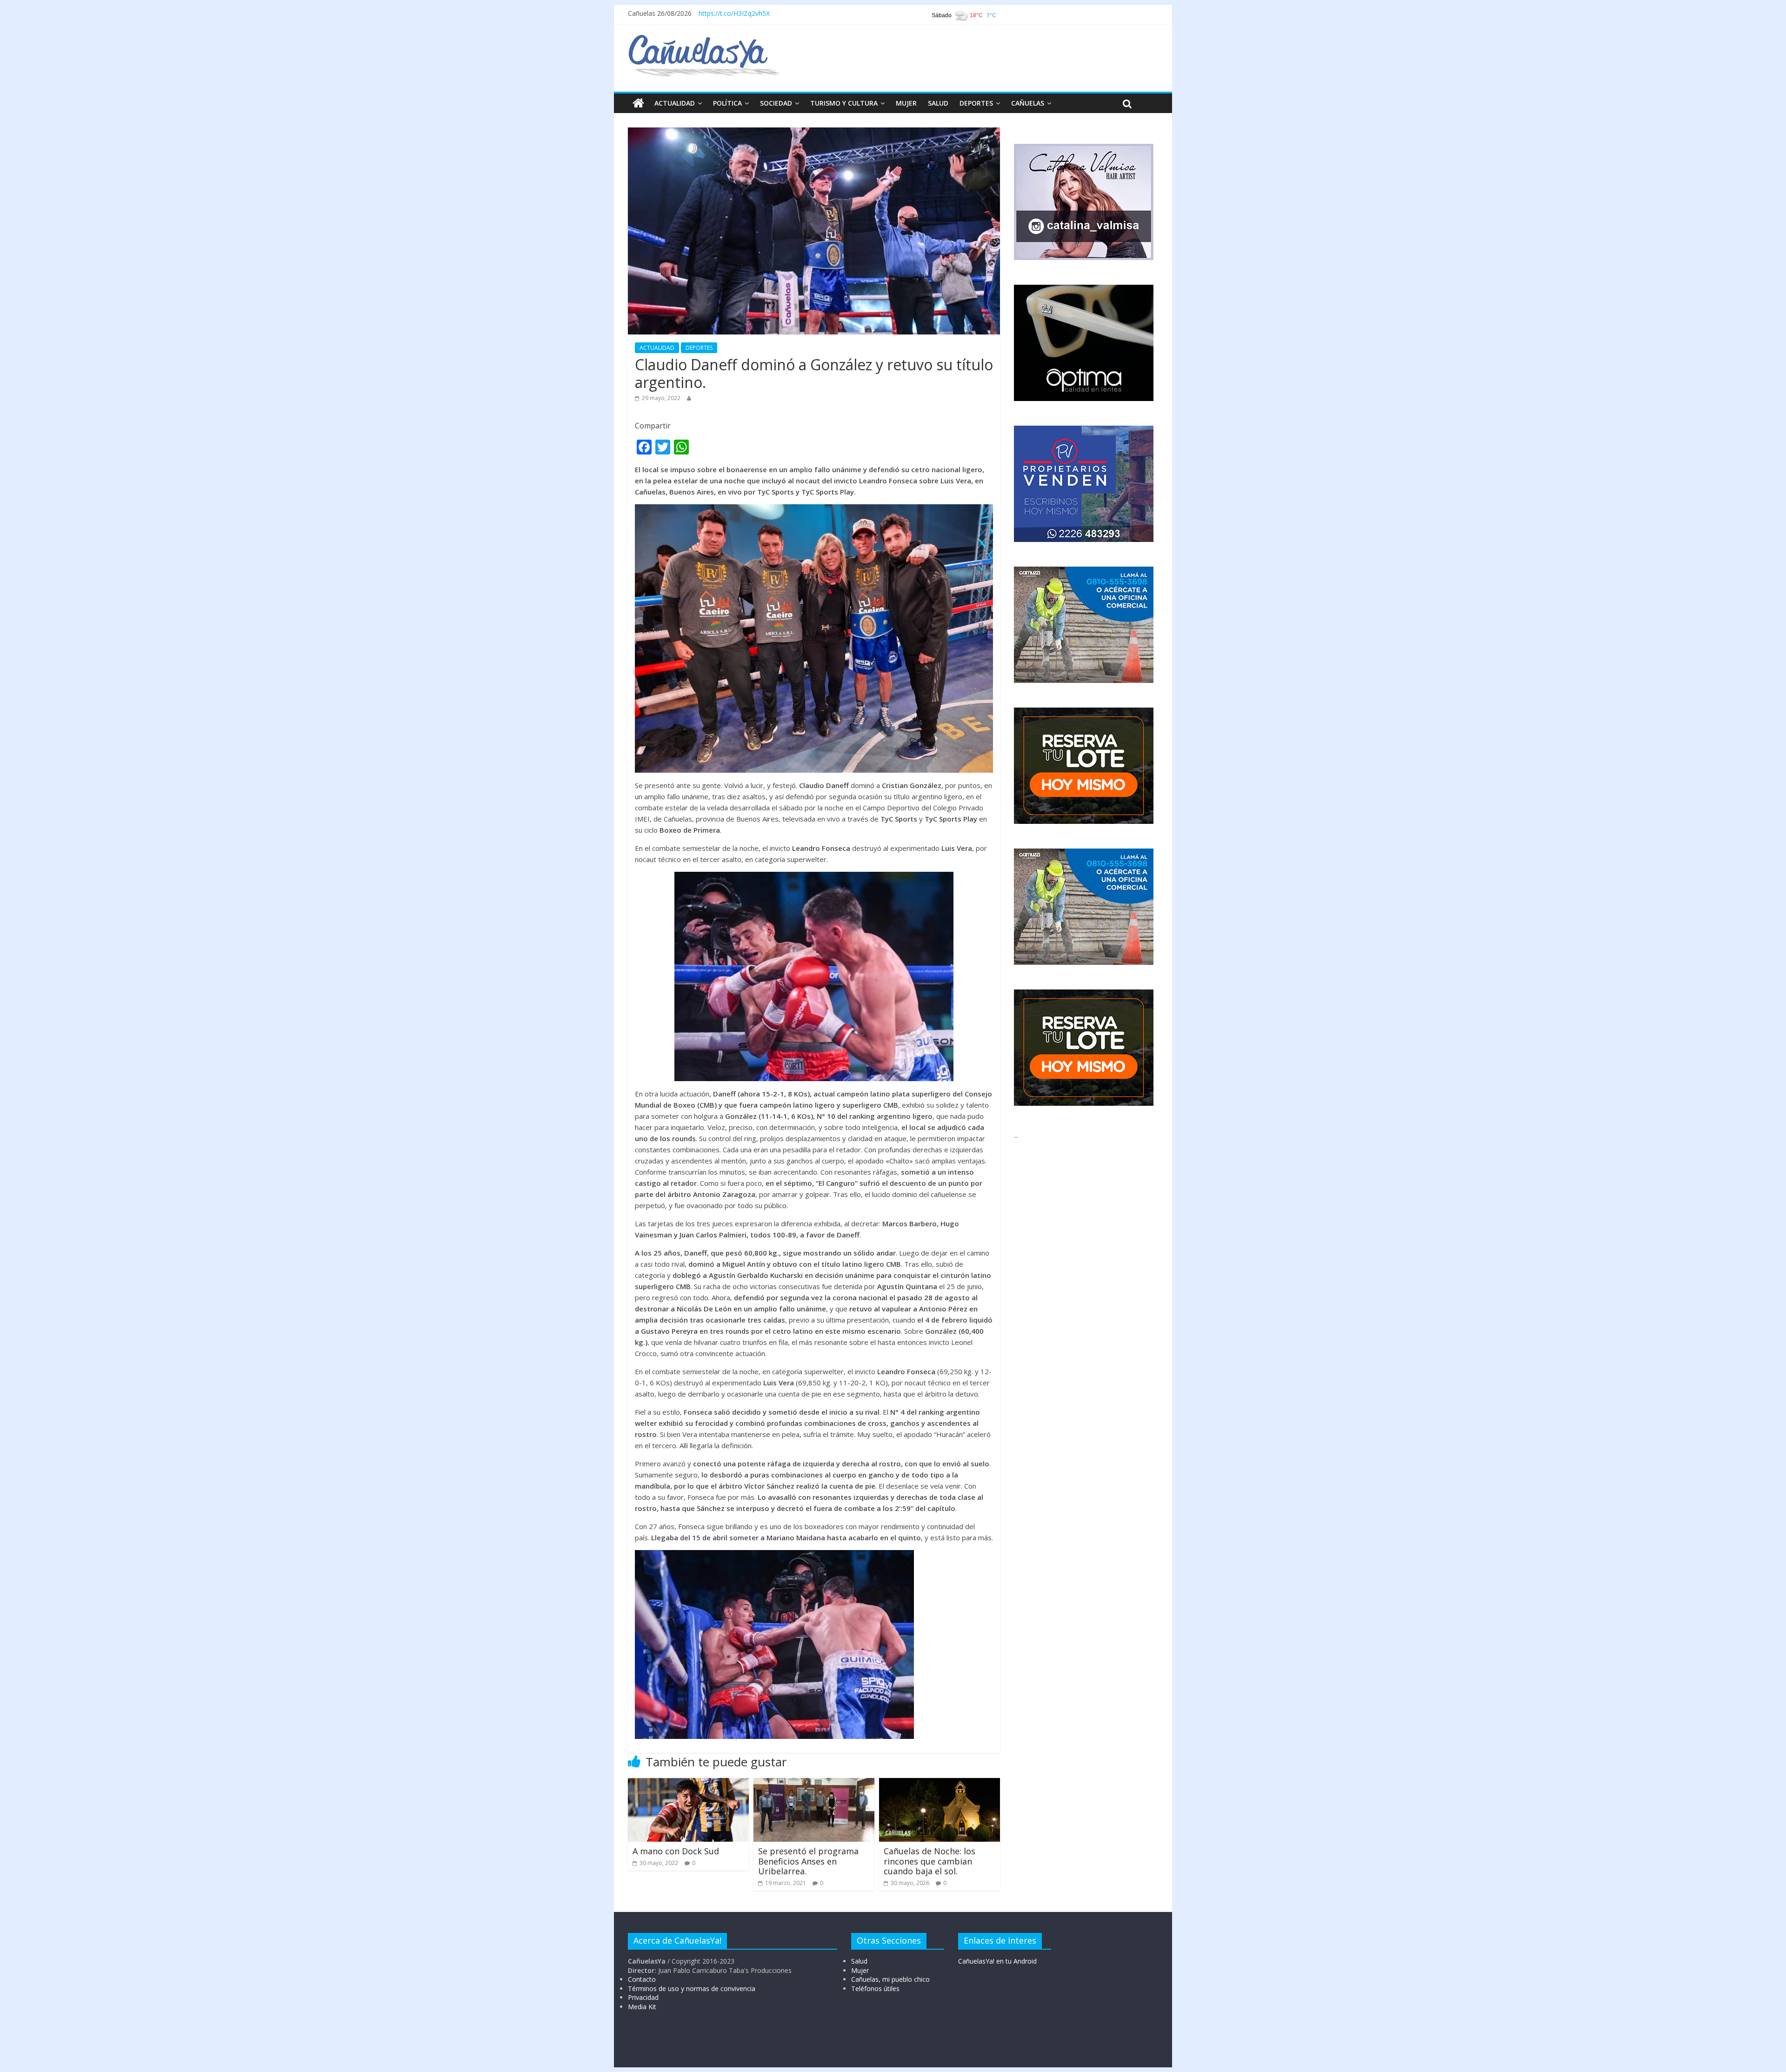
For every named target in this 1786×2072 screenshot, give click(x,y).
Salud (859, 1961)
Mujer (860, 1970)
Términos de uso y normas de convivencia (692, 1988)
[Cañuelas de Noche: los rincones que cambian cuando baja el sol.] (940, 1784)
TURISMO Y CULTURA (844, 103)
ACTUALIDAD (675, 103)
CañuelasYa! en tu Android (997, 1961)
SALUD (938, 103)
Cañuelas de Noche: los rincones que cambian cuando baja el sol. (930, 1861)
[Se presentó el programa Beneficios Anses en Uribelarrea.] (814, 1784)
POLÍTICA (727, 103)
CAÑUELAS (1028, 103)
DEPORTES (976, 103)
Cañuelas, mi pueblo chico (890, 1979)
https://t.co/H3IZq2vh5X (734, 13)
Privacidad (643, 1997)
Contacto (642, 1979)
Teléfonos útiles (875, 1988)
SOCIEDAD (776, 103)
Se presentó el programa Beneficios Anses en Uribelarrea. (808, 1861)
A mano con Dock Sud (676, 1851)
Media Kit (642, 2007)
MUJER (906, 103)
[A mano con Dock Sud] (688, 1784)
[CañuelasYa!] (704, 39)
